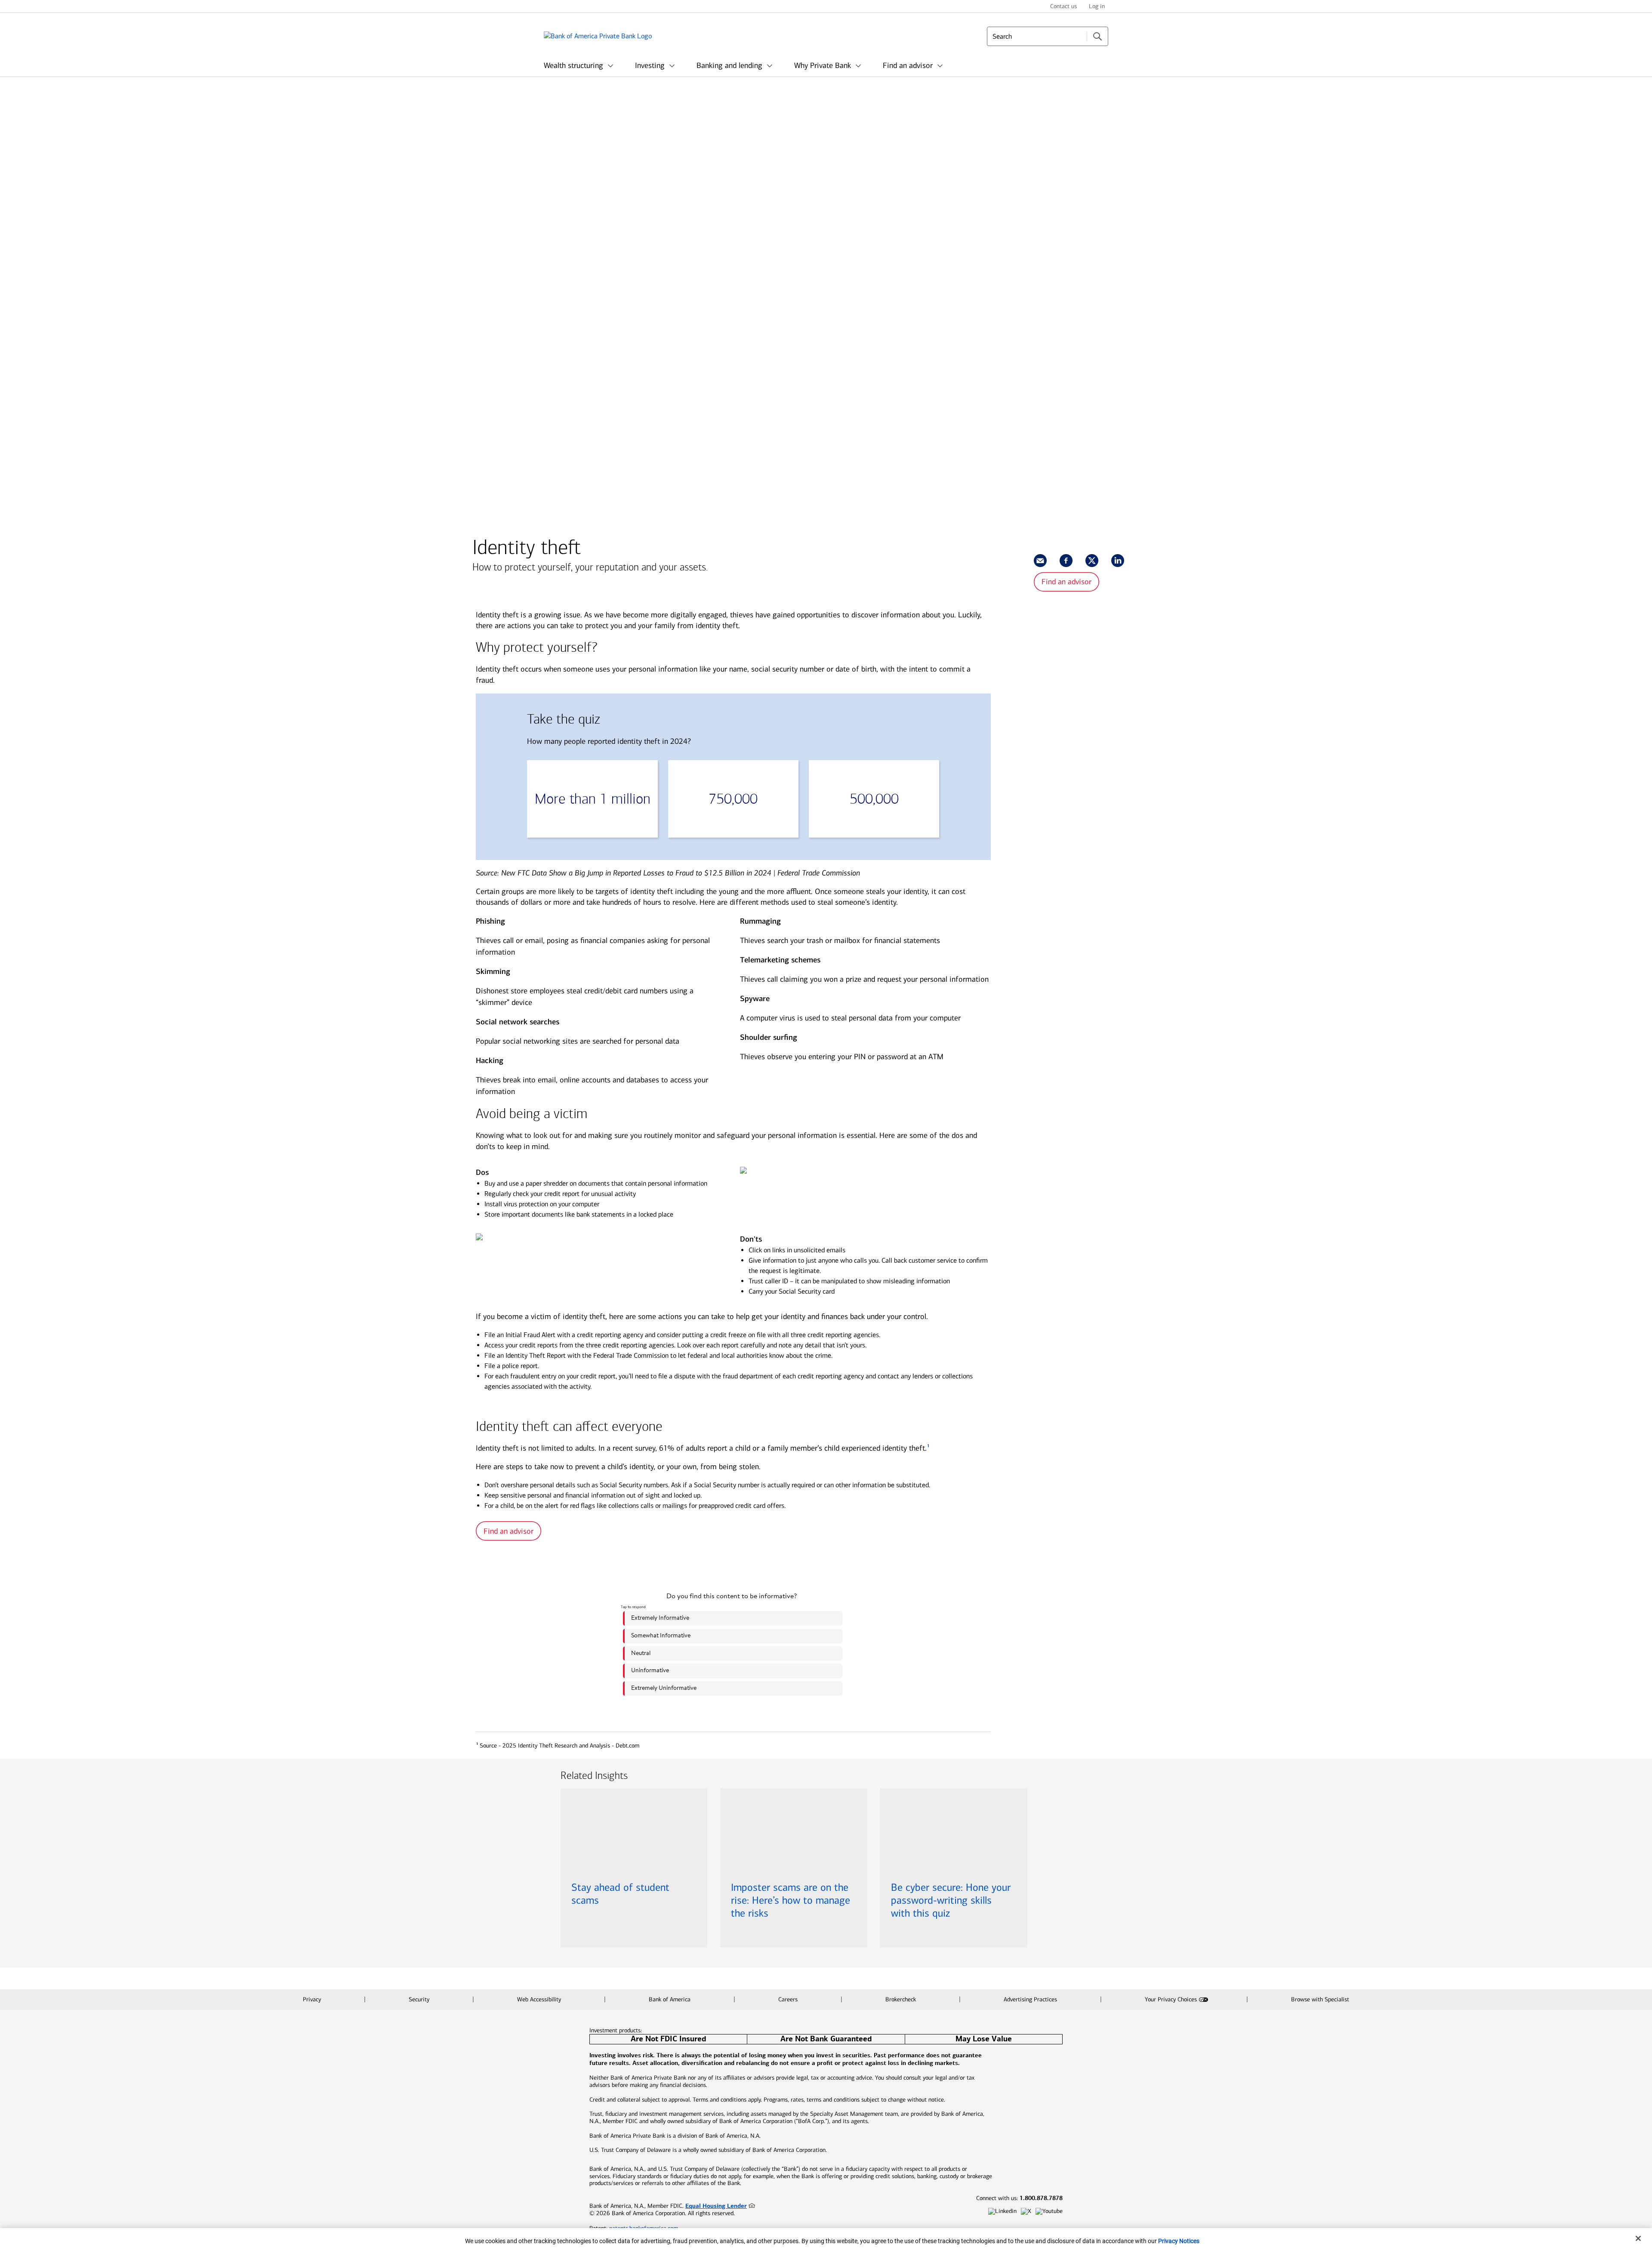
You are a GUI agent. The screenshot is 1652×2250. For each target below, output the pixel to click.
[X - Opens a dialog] (1026, 2211)
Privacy (313, 1999)
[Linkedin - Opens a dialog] (1002, 2211)
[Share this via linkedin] (1118, 561)
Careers (789, 1999)
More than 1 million (593, 799)
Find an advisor (1066, 582)
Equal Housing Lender (716, 2206)
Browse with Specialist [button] (1320, 1999)
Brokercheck (902, 1999)
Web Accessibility (540, 1999)
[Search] (1097, 36)
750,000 (733, 799)
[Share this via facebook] (1066, 561)
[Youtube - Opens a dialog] (1049, 2211)
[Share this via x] (1092, 561)
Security (420, 1999)
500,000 (874, 799)
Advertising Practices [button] (1031, 1999)
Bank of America (670, 1999)
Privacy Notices (1179, 2241)
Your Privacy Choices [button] (1171, 1999)
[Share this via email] (1040, 561)
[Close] (1638, 2238)
